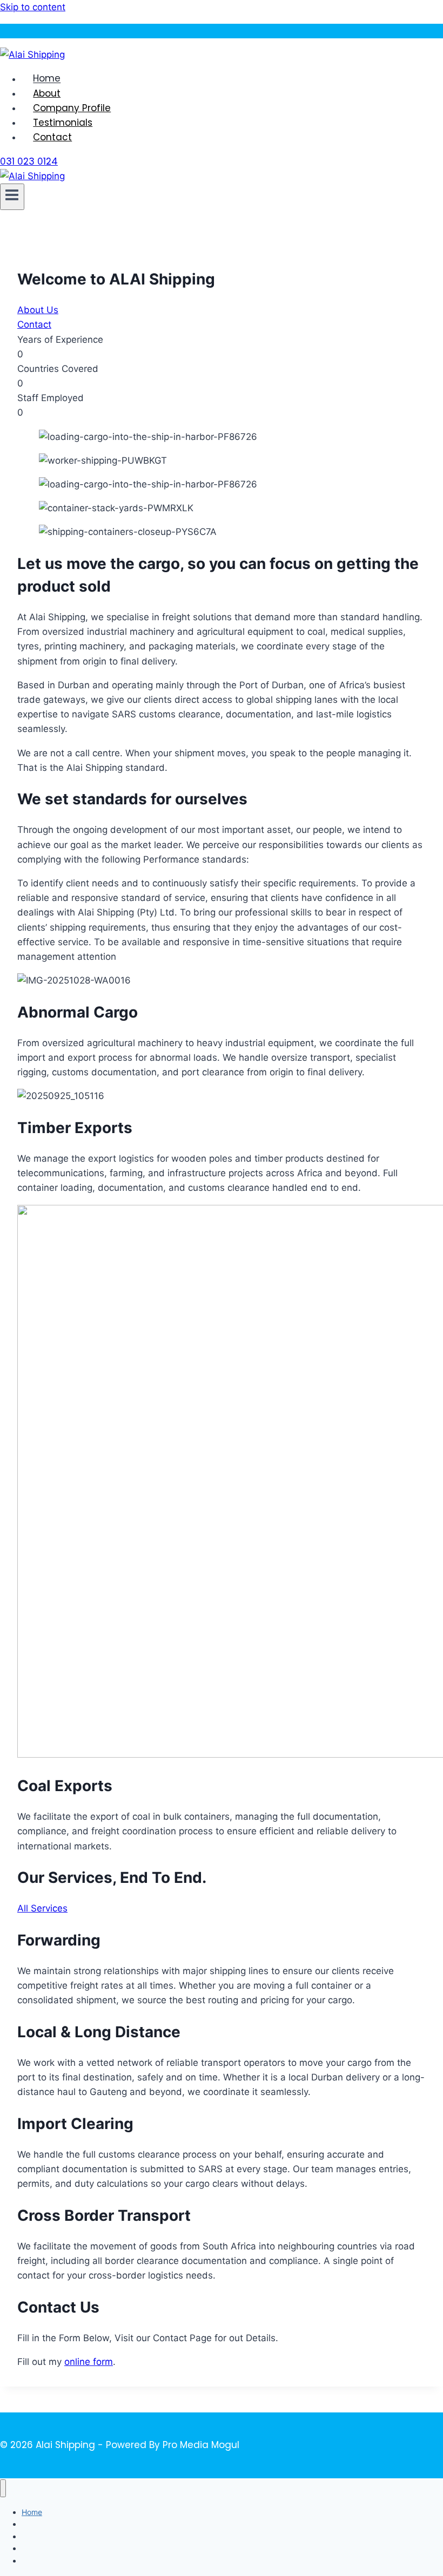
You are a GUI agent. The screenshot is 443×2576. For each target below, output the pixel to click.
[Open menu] (12, 197)
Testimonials (63, 123)
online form (89, 2362)
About (47, 93)
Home (47, 79)
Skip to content (33, 7)
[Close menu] (3, 2488)
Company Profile (72, 108)
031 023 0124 (29, 161)
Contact (52, 137)
